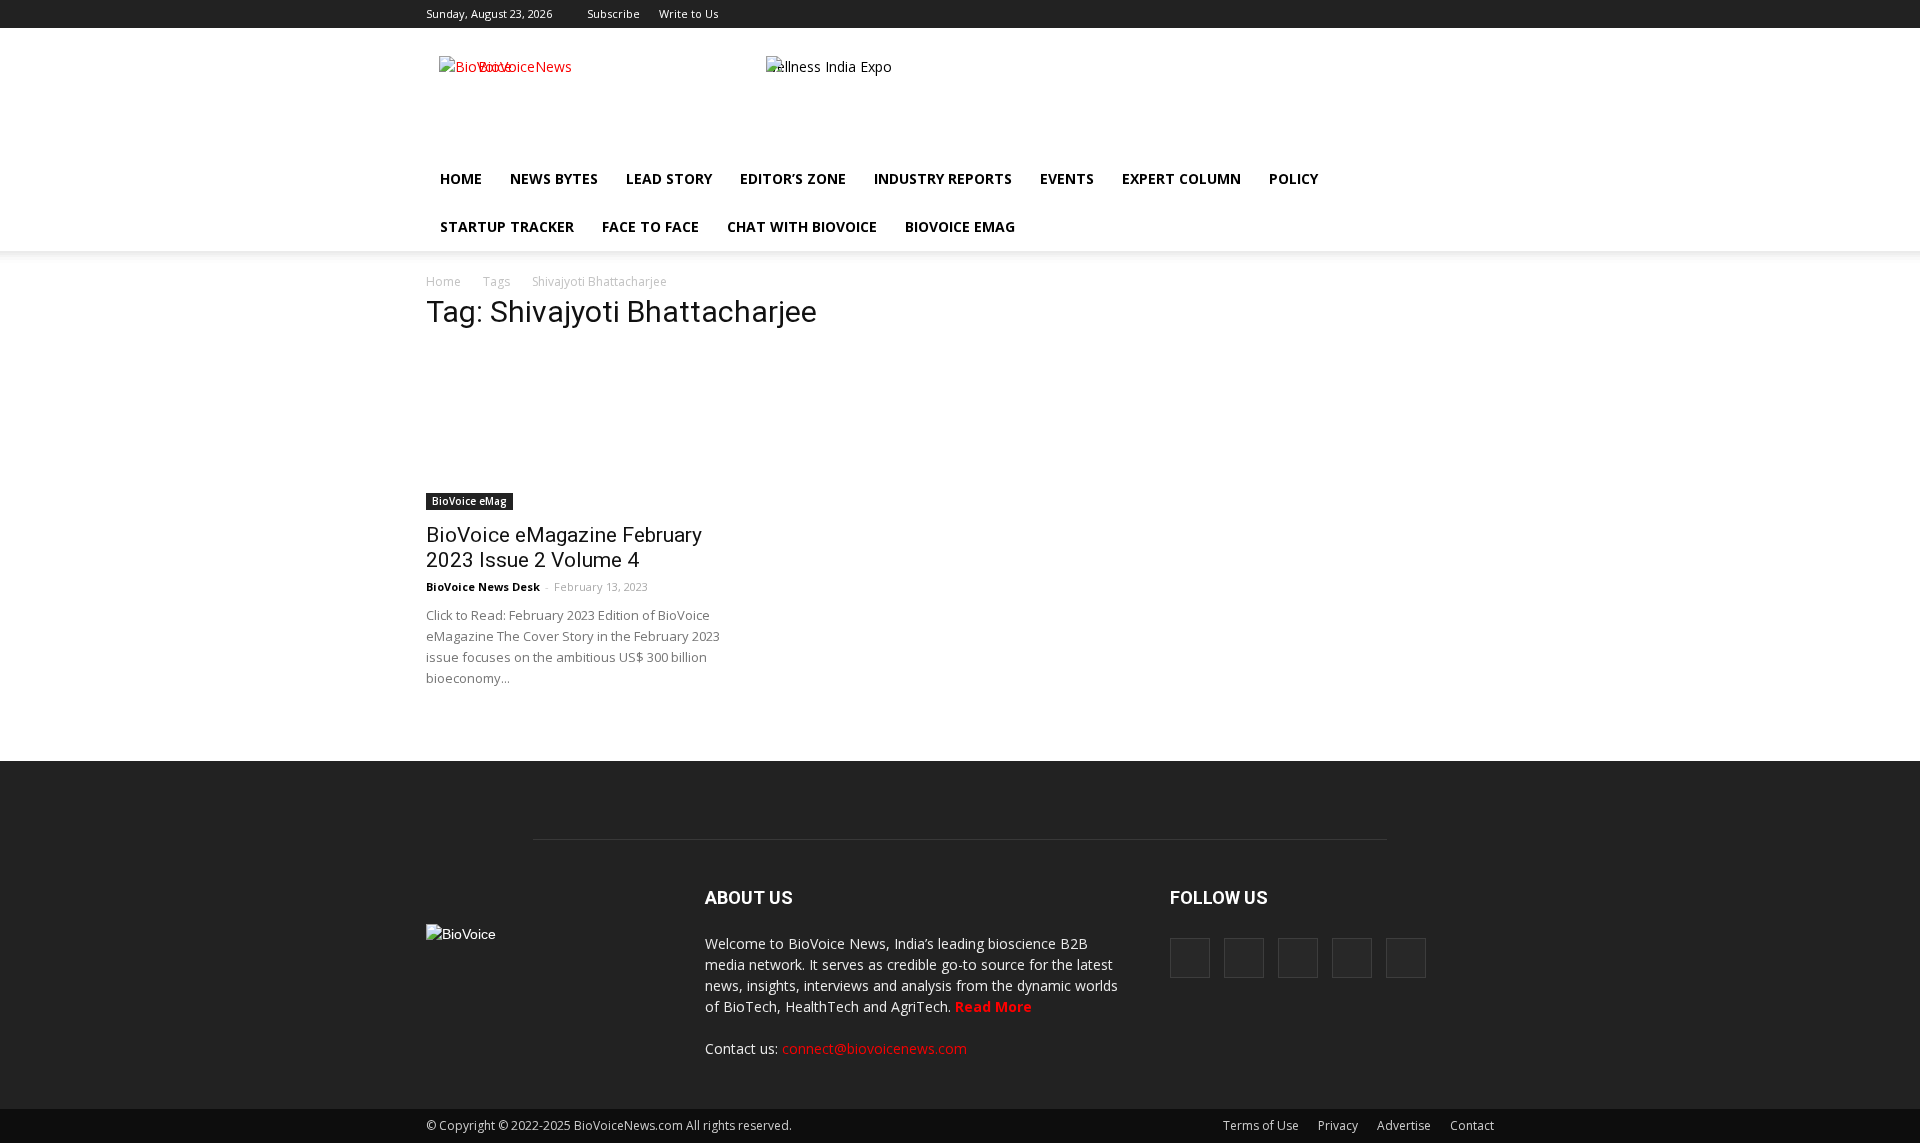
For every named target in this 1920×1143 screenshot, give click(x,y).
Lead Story (669, 178)
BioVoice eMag (960, 226)
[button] (1422, 227)
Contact (1472, 1125)
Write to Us (688, 13)
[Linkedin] (1413, 14)
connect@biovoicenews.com (874, 1048)
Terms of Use (1261, 1125)
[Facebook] (1347, 14)
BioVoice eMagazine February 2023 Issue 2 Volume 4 (564, 547)
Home (461, 178)
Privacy (1338, 1125)
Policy (1293, 178)
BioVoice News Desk (483, 586)
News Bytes (554, 178)
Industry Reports (943, 178)
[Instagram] (1380, 14)
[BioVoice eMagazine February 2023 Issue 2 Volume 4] (588, 430)
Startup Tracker (507, 226)
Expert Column (1181, 178)
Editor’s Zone (793, 178)
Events (1067, 178)
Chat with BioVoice (802, 226)
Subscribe (613, 13)
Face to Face (650, 226)
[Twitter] (1446, 14)
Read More (993, 1006)
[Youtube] (1479, 14)
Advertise (1404, 1125)
